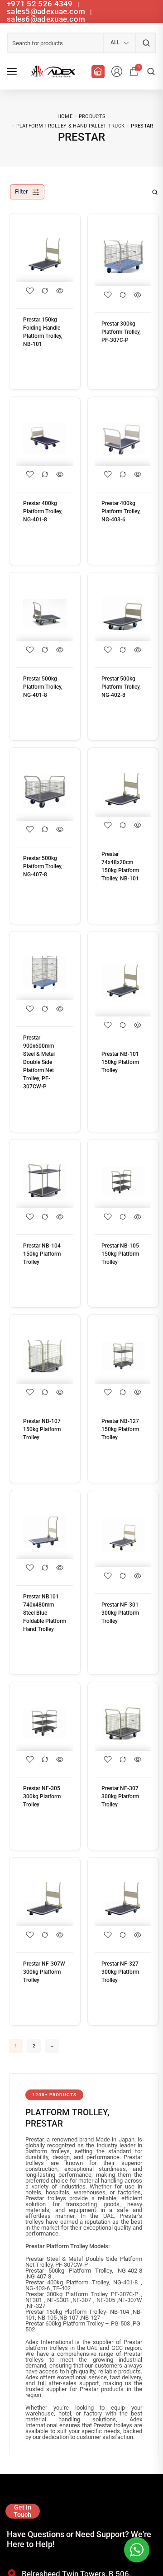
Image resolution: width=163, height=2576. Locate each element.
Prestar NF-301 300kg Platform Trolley (120, 1613)
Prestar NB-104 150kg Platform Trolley (42, 1254)
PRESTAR (44, 2124)
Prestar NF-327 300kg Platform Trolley (120, 1972)
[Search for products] (146, 43)
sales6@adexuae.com (46, 19)
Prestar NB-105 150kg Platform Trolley (120, 1254)
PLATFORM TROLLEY (66, 2112)
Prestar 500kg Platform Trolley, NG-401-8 (43, 687)
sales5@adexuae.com (47, 11)
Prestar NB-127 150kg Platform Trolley (120, 1429)
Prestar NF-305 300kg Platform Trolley (42, 1796)
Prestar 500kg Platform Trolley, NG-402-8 (121, 687)
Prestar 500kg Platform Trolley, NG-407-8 (43, 866)
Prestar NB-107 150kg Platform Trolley (42, 1429)
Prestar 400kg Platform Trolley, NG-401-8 (43, 511)
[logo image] (52, 71)
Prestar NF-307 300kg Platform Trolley (120, 1796)
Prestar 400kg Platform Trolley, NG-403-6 (121, 511)
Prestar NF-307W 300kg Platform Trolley (44, 1972)
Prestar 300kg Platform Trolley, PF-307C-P (121, 332)
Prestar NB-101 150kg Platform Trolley (120, 1062)
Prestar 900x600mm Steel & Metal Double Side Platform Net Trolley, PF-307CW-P (39, 1062)
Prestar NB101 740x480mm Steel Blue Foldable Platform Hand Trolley (45, 1613)
